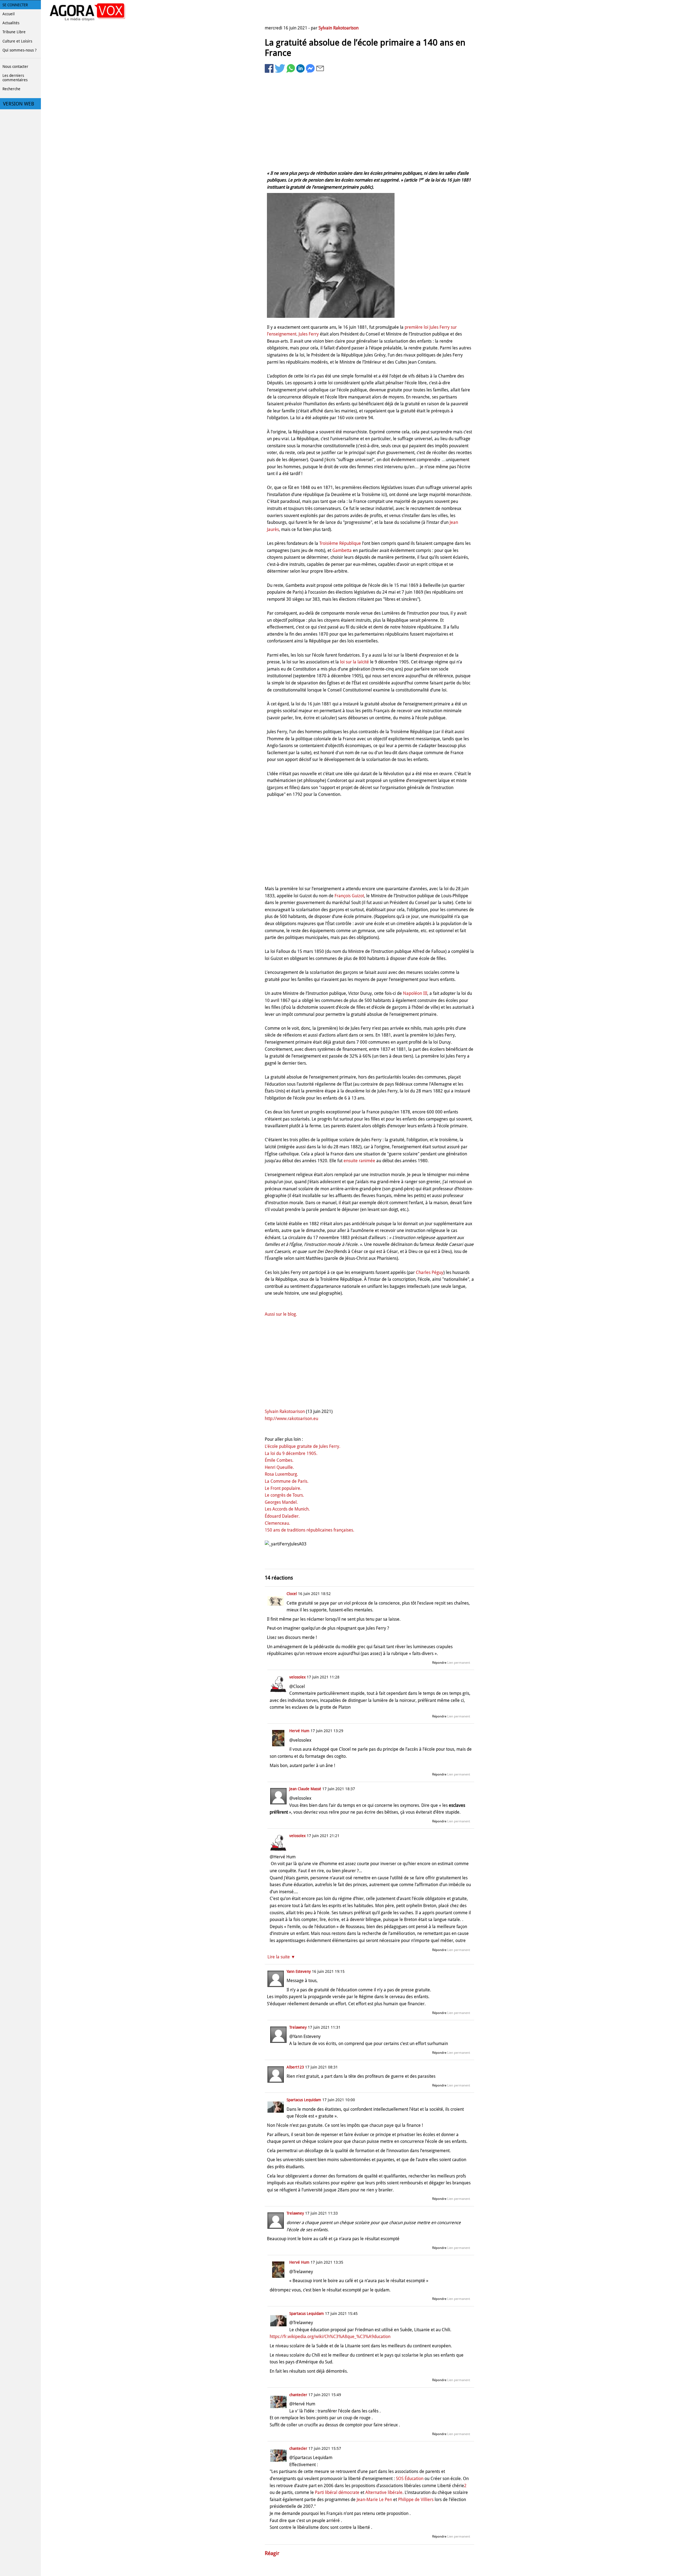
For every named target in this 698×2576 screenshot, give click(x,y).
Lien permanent (459, 1663)
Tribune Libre (14, 32)
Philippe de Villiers (416, 2500)
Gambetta (342, 550)
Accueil (9, 14)
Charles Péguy (430, 1272)
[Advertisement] (369, 121)
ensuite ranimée (359, 1161)
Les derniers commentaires (15, 78)
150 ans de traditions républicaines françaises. (309, 1530)
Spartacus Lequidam (304, 2100)
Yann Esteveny (299, 1971)
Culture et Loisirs (17, 41)
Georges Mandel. (281, 1502)
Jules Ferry (309, 334)
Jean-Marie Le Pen (374, 2500)
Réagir (272, 2553)
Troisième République (340, 543)
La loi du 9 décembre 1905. (291, 1453)
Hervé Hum (299, 1731)
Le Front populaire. (283, 1488)
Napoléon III (415, 993)
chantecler (298, 2395)
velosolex (297, 1677)
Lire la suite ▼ (281, 1957)
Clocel (292, 1594)
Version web (19, 104)
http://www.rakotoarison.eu (291, 1419)
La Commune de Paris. (287, 1481)
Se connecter (15, 5)
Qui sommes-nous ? (19, 50)
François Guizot (349, 896)
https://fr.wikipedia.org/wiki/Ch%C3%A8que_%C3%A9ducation (330, 2337)
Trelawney (298, 2027)
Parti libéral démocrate (337, 2492)
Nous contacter (15, 67)
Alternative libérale (384, 2492)
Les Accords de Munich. (287, 1509)
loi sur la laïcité (354, 662)
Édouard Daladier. (282, 1516)
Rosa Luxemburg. (281, 1474)
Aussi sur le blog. (281, 1314)
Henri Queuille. (279, 1467)
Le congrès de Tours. (284, 1495)
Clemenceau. (277, 1523)
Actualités (11, 23)
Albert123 (295, 2067)
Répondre (439, 1663)
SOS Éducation (410, 2479)
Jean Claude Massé (305, 1789)
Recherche (11, 89)
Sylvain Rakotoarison (339, 28)
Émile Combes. (279, 1460)
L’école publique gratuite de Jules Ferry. (303, 1446)
